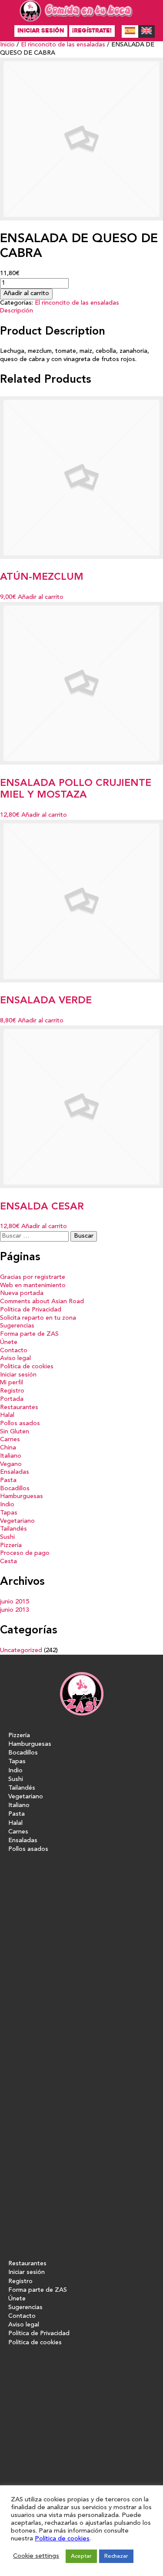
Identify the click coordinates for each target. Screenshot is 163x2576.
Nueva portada (22, 1293)
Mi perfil (12, 1383)
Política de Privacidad (31, 1310)
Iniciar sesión (41, 31)
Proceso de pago (25, 1553)
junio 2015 (15, 1602)
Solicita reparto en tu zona (38, 1318)
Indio (7, 1505)
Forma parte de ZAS (29, 1334)
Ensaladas (15, 1472)
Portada (12, 1399)
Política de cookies (27, 1367)
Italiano (11, 1456)
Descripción (17, 311)
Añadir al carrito (26, 294)
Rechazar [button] (116, 2556)
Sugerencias (17, 1326)
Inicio (7, 45)
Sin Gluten (15, 1432)
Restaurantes (19, 1408)
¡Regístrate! (92, 31)
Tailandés (13, 1529)
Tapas (9, 1513)
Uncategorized (21, 1651)
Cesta (8, 1562)
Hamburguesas (22, 1497)
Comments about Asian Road (42, 1302)
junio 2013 (15, 1610)
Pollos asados (20, 1424)
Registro (12, 1391)
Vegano (11, 1464)
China (8, 1448)
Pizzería (11, 1546)
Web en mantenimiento (33, 1286)
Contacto (14, 1351)
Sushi (7, 1537)
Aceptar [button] (81, 2556)
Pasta (8, 1480)
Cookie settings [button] (36, 2556)
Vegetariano (17, 1521)
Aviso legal (15, 1359)
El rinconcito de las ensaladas (63, 45)
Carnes (10, 1440)
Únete (9, 1342)
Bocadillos (15, 1489)
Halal (7, 1415)
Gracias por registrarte (33, 1277)
